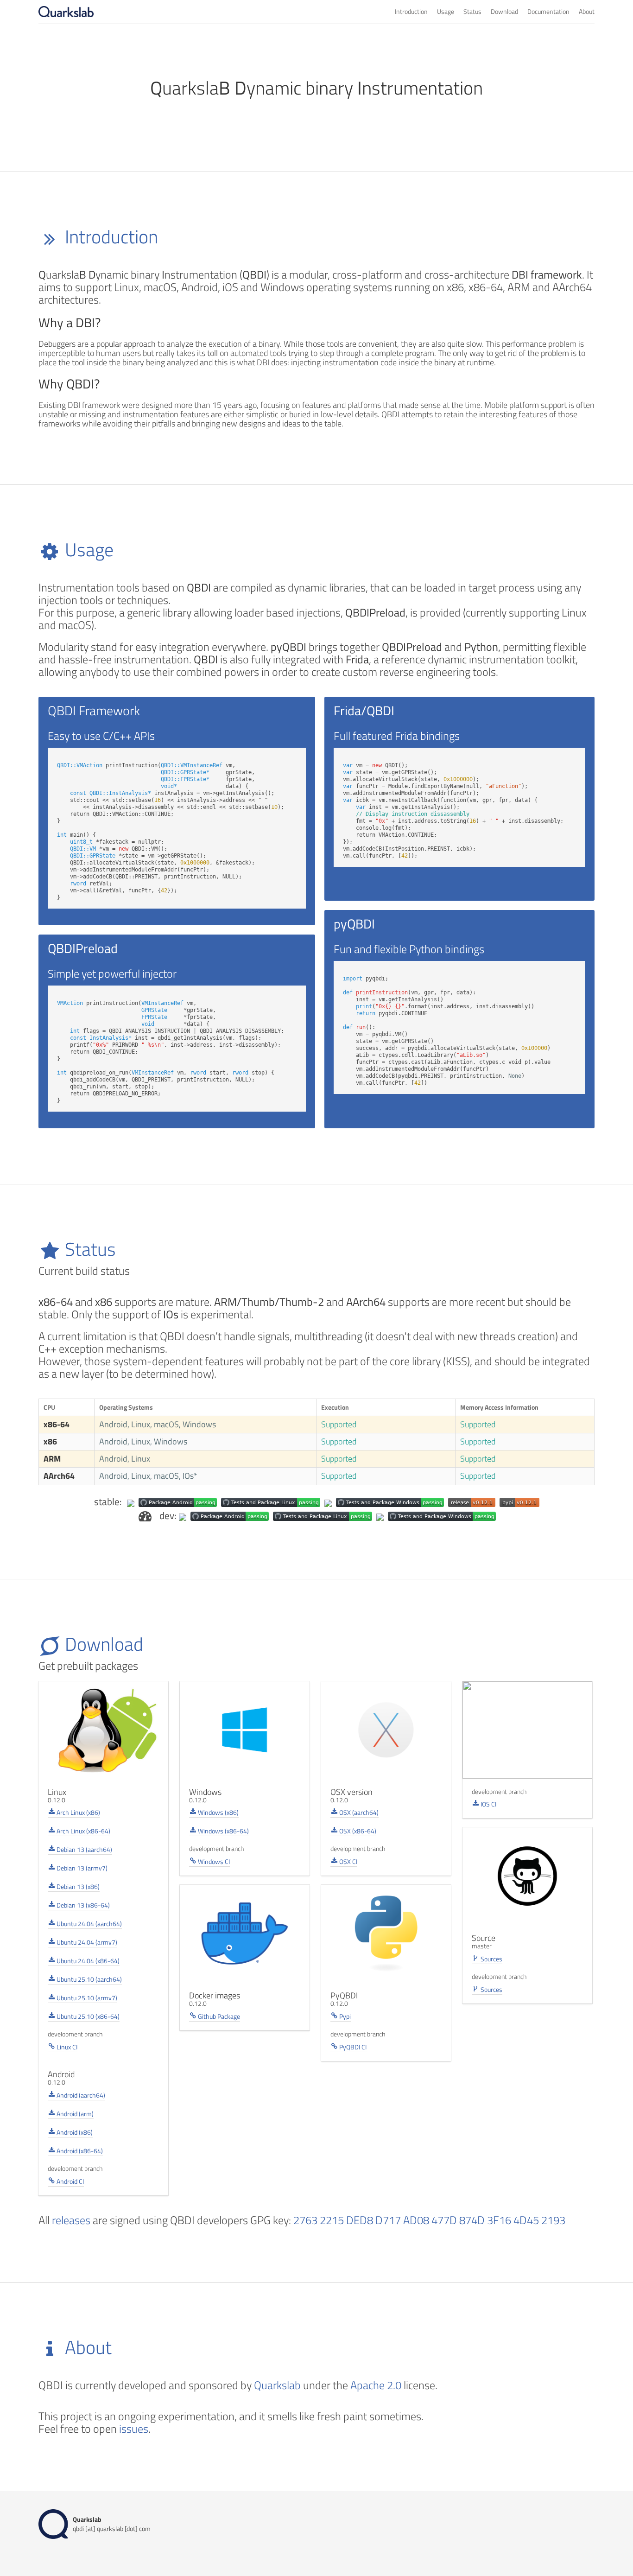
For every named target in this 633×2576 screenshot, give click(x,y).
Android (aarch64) (80, 2095)
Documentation (548, 11)
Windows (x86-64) (223, 1831)
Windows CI (213, 1861)
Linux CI (66, 2047)
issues (134, 2429)
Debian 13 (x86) (77, 1886)
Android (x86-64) (79, 2151)
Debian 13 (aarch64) (84, 1849)
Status (472, 11)
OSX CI (348, 1861)
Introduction (411, 11)
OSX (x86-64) (357, 1831)
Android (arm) (74, 2114)
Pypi (344, 2016)
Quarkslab (277, 2385)
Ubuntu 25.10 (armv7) (86, 1998)
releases (71, 2220)
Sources (491, 1959)
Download (504, 11)
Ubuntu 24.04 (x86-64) (87, 1961)
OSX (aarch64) (358, 1812)
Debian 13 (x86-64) (82, 1905)
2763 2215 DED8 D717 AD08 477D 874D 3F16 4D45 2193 (429, 2220)
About (587, 11)
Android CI (70, 2181)
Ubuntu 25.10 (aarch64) (89, 1979)
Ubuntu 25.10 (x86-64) (87, 2016)
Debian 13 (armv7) (81, 1868)
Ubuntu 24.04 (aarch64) (89, 1924)
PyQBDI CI (352, 2047)
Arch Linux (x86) (78, 1812)
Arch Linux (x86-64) (83, 1831)
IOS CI (488, 1804)
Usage (446, 11)
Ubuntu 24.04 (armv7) (86, 1942)
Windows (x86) (218, 1812)
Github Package (218, 2016)
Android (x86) (74, 2132)
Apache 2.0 (376, 2385)
